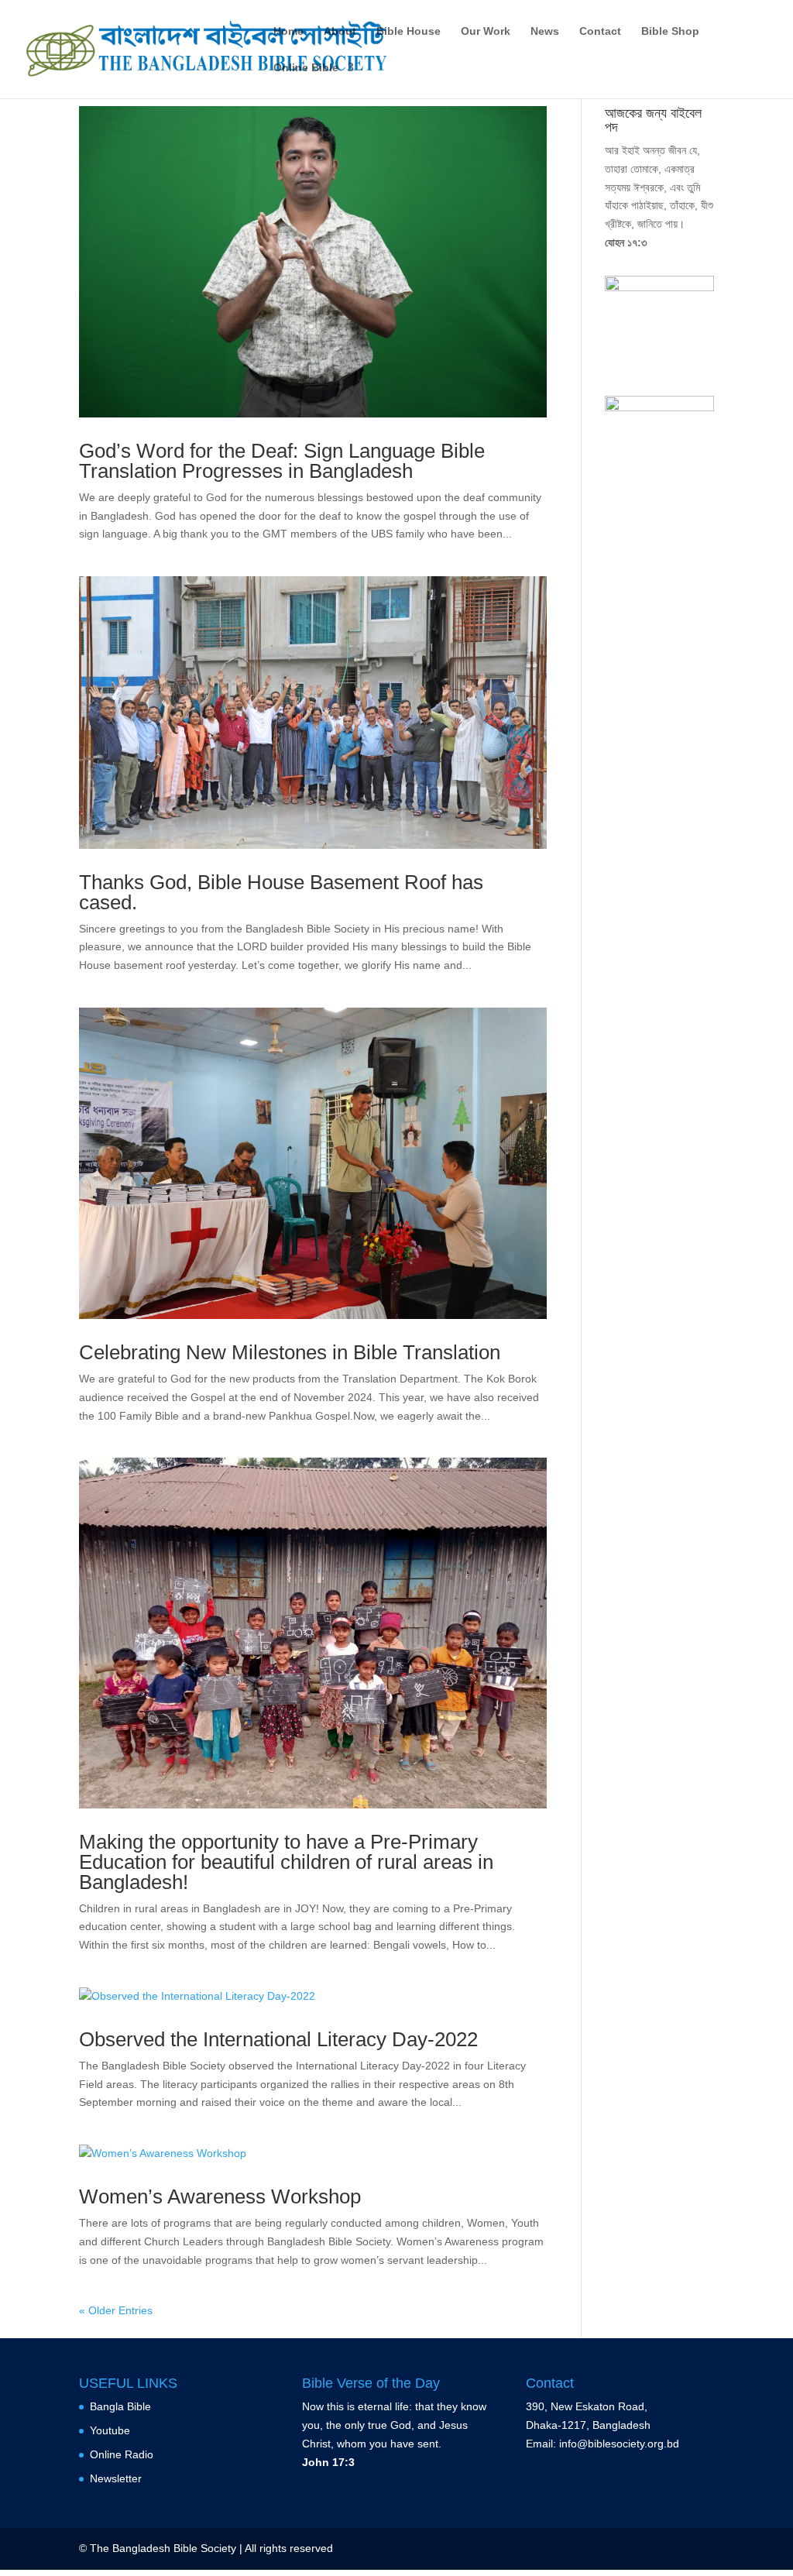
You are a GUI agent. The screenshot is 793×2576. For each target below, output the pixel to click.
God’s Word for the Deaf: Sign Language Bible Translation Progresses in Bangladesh (282, 461)
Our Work (486, 31)
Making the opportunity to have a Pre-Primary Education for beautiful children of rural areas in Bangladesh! (286, 1862)
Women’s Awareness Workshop (220, 2196)
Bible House (409, 31)
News (545, 31)
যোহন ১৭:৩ (626, 242)
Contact (600, 31)
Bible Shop (670, 31)
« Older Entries (116, 2310)
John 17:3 (328, 2462)
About (340, 31)
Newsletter (116, 2478)
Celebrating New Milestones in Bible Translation (290, 1352)
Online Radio (122, 2454)
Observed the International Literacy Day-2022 (278, 2039)
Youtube (110, 2430)
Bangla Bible (120, 2406)
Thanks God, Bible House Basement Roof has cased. (281, 892)
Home (288, 31)
